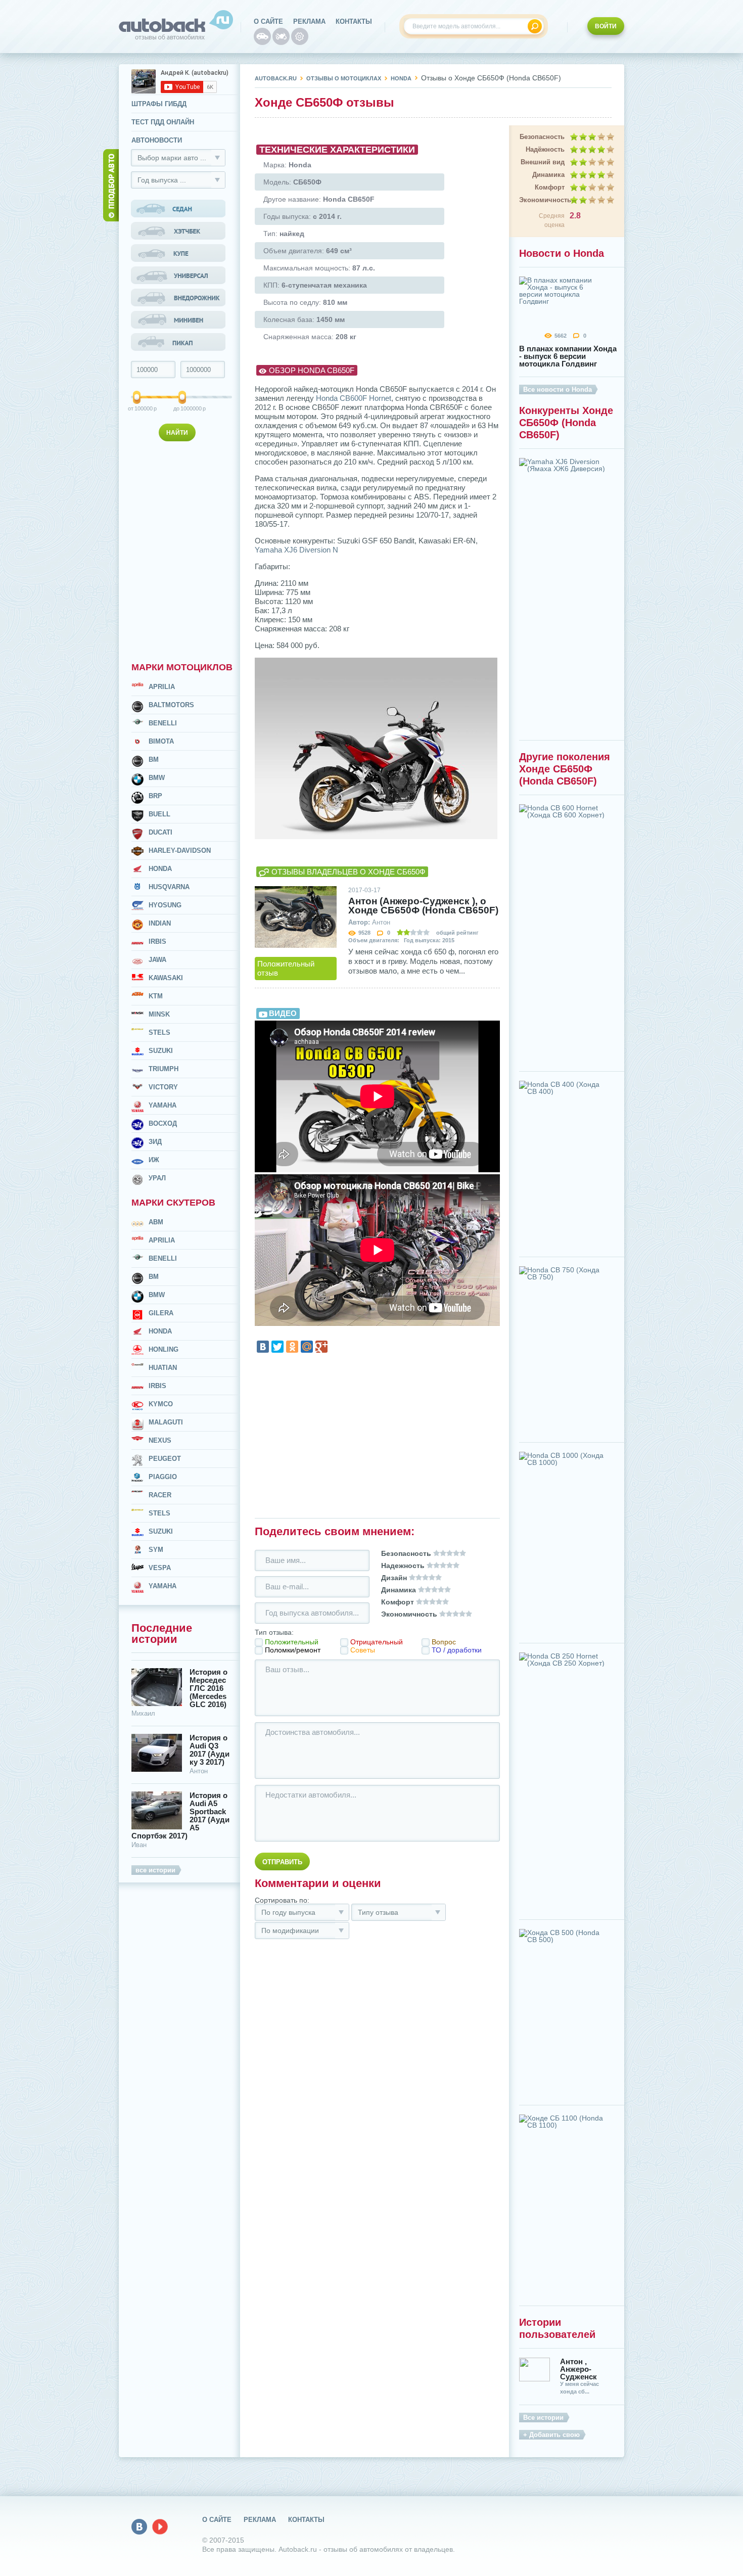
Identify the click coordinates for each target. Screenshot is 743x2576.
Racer (160, 1495)
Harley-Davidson (180, 850)
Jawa (157, 960)
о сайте (268, 21)
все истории (155, 1870)
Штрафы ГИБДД (159, 104)
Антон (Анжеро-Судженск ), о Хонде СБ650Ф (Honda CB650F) (423, 906)
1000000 (183, 408)
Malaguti (166, 1422)
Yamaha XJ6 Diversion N (296, 550)
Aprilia (162, 687)
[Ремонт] (300, 36)
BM (154, 760)
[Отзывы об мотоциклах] (281, 36)
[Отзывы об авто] (262, 36)
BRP (155, 796)
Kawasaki (166, 978)
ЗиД (155, 1142)
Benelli (163, 723)
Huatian (163, 1368)
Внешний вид (543, 162)
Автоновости (157, 140)
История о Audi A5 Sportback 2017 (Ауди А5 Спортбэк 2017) (180, 1816)
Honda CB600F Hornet (354, 398)
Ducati (160, 832)
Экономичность (542, 200)
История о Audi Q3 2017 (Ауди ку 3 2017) (210, 1750)
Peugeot (165, 1459)
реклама (309, 21)
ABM (156, 1222)
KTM (156, 996)
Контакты (354, 21)
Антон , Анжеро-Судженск (578, 2369)
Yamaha (162, 1105)
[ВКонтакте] (263, 1347)
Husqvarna (169, 887)
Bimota (161, 741)
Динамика (548, 175)
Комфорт (550, 187)
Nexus (160, 1440)
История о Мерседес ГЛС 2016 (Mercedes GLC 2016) (208, 1688)
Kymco (161, 1404)
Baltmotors (171, 705)
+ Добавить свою (551, 2435)
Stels (159, 1032)
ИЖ (154, 1160)
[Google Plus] (321, 1347)
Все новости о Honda (558, 389)
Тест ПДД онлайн (163, 122)
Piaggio (163, 1477)
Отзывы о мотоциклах (344, 78)
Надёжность (545, 149)
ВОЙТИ (606, 26)
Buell (159, 814)
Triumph (164, 1069)
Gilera (161, 1313)
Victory (163, 1087)
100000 (137, 408)
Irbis (157, 941)
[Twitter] (277, 1347)
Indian (160, 923)
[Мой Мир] (307, 1347)
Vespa (160, 1568)
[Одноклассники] (292, 1347)
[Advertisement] (179, 549)
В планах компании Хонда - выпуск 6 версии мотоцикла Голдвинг (568, 356)
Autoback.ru (276, 78)
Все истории (543, 2418)
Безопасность (542, 137)
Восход (163, 1123)
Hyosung (165, 905)
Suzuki (161, 1051)
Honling (164, 1349)
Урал (157, 1178)
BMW (157, 778)
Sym (156, 1550)
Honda (160, 869)
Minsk (159, 1014)
